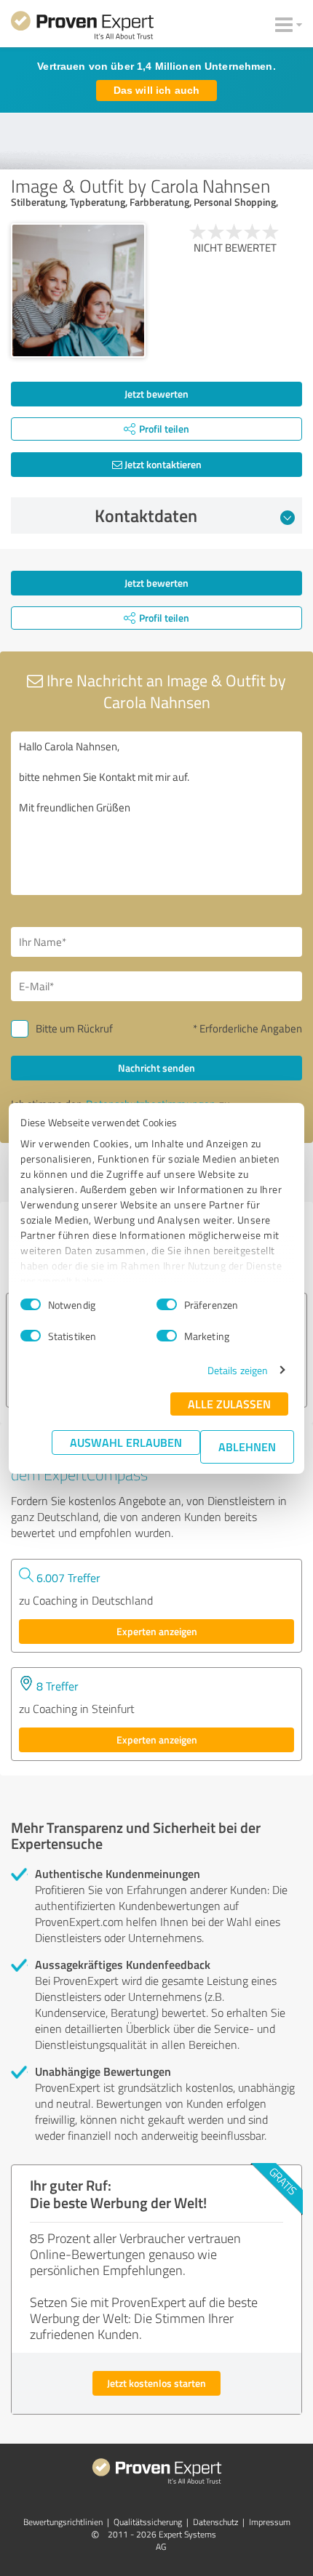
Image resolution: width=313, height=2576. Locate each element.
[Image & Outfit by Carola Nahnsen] (78, 290)
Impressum (270, 2522)
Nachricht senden (156, 1068)
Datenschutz (215, 2522)
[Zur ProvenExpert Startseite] (82, 28)
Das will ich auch (156, 90)
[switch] (167, 1304)
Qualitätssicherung (148, 2522)
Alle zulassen (229, 1404)
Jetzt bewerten (156, 394)
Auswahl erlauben (126, 1442)
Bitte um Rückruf (74, 1028)
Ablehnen (247, 1447)
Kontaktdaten (146, 515)
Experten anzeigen (157, 1631)
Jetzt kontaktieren (162, 464)
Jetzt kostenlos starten (156, 2383)
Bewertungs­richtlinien (63, 2522)
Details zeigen (238, 1370)
